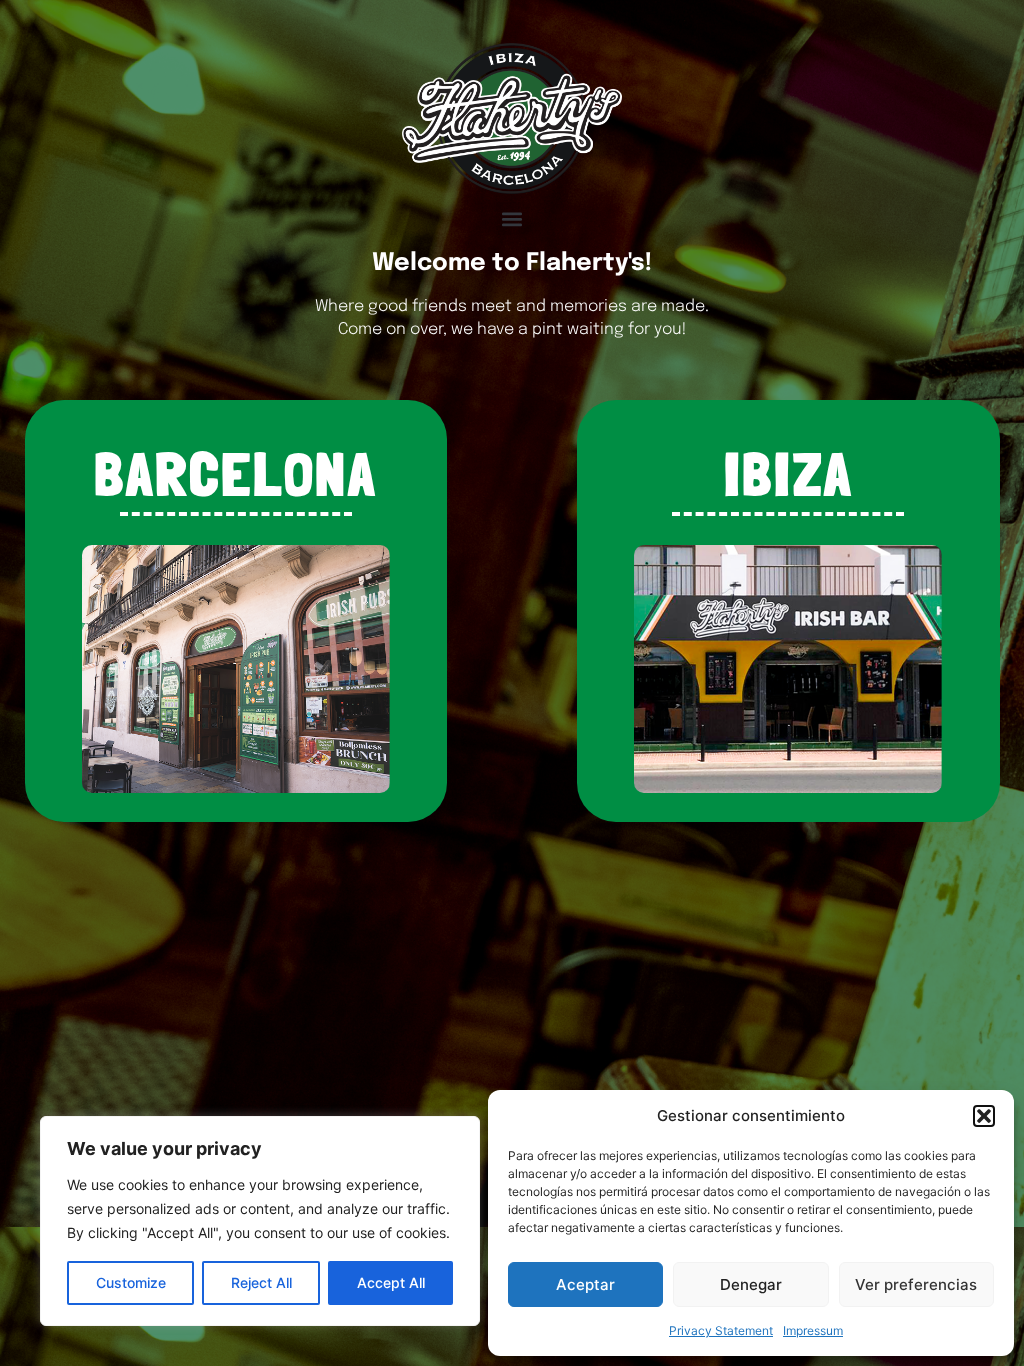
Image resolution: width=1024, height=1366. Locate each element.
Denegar (751, 1284)
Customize (131, 1282)
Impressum (813, 1330)
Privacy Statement (721, 1330)
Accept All (391, 1282)
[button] (984, 1116)
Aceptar (585, 1284)
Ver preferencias (916, 1284)
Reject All (261, 1282)
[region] (260, 1221)
